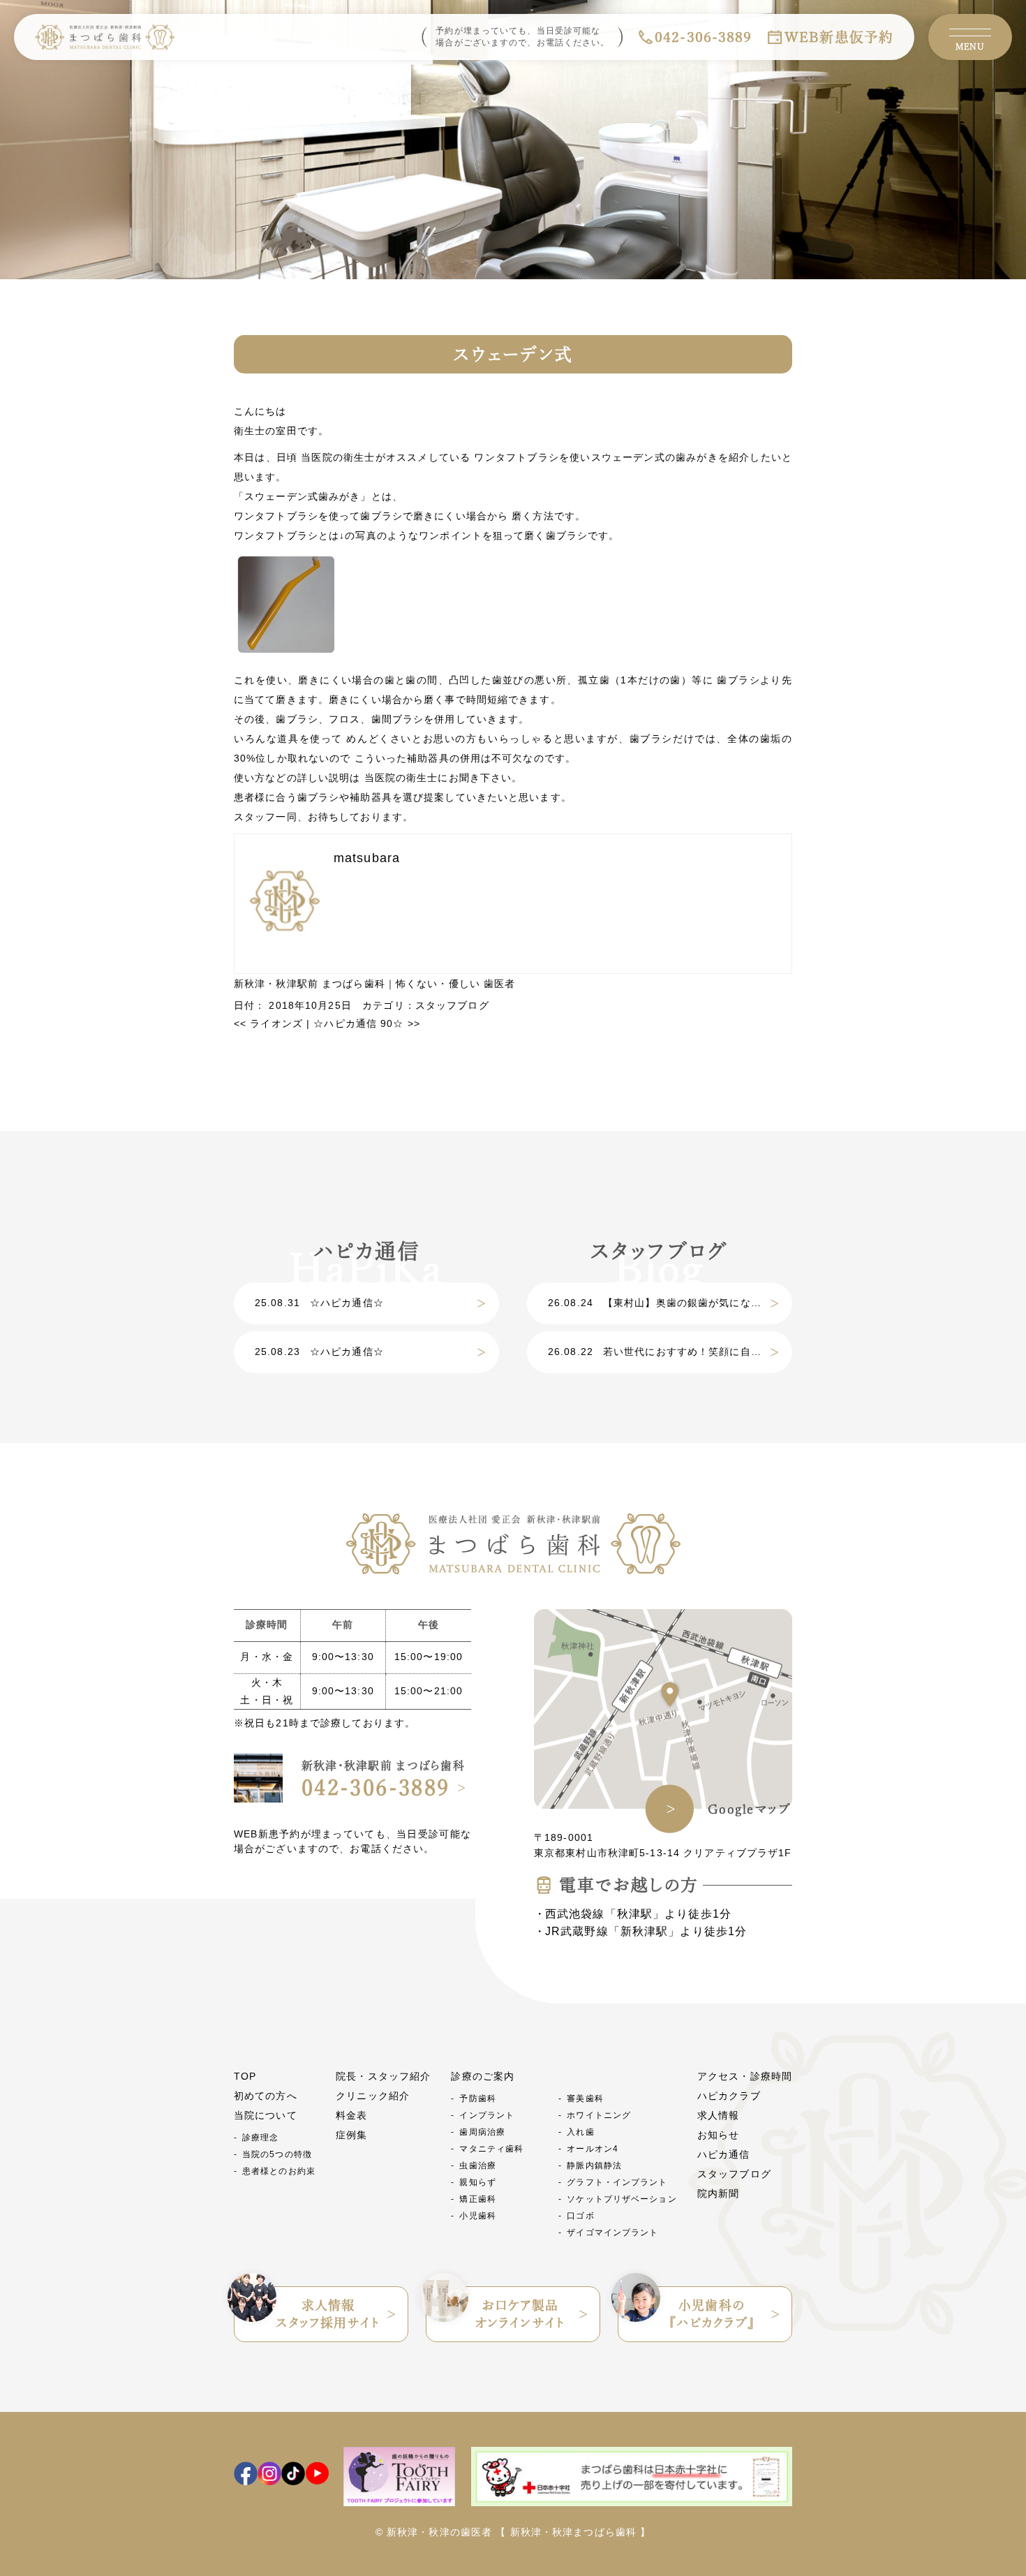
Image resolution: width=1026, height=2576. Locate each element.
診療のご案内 (483, 2076)
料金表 (351, 2115)
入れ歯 (580, 2132)
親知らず (477, 2182)
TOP (245, 2076)
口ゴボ (580, 2216)
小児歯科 (477, 2216)
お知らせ (718, 2135)
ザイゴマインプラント (612, 2233)
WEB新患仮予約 (839, 37)
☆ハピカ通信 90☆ (367, 1023)
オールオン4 (593, 2149)
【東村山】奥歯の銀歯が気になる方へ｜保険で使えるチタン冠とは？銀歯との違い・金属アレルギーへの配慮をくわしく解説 (670, 1303)
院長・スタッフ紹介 (383, 2076)
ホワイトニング (599, 2115)
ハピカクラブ (729, 2096)
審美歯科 (585, 2098)
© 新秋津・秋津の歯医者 (434, 2532)
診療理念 (260, 2138)
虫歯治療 (477, 2166)
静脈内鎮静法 (594, 2166)
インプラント (487, 2115)
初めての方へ (266, 2096)
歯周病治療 (482, 2132)
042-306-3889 (703, 37)
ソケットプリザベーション (622, 2199)
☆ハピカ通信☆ (319, 1303)
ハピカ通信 (724, 2154)
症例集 (351, 2135)
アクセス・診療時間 (745, 2076)
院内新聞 (718, 2193)
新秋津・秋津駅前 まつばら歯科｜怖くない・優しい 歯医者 (374, 984)
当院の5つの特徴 (277, 2154)
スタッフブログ (452, 1005)
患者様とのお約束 (279, 2171)
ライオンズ (268, 1023)
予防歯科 (477, 2098)
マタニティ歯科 (491, 2149)
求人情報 (718, 2115)
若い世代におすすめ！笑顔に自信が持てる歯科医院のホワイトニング (670, 1352)
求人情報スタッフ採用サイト (328, 2314)
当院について (266, 2115)
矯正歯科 (477, 2199)
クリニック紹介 (373, 2096)
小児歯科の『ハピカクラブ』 (712, 2314)
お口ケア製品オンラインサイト (520, 2314)
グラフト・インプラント (617, 2182)
